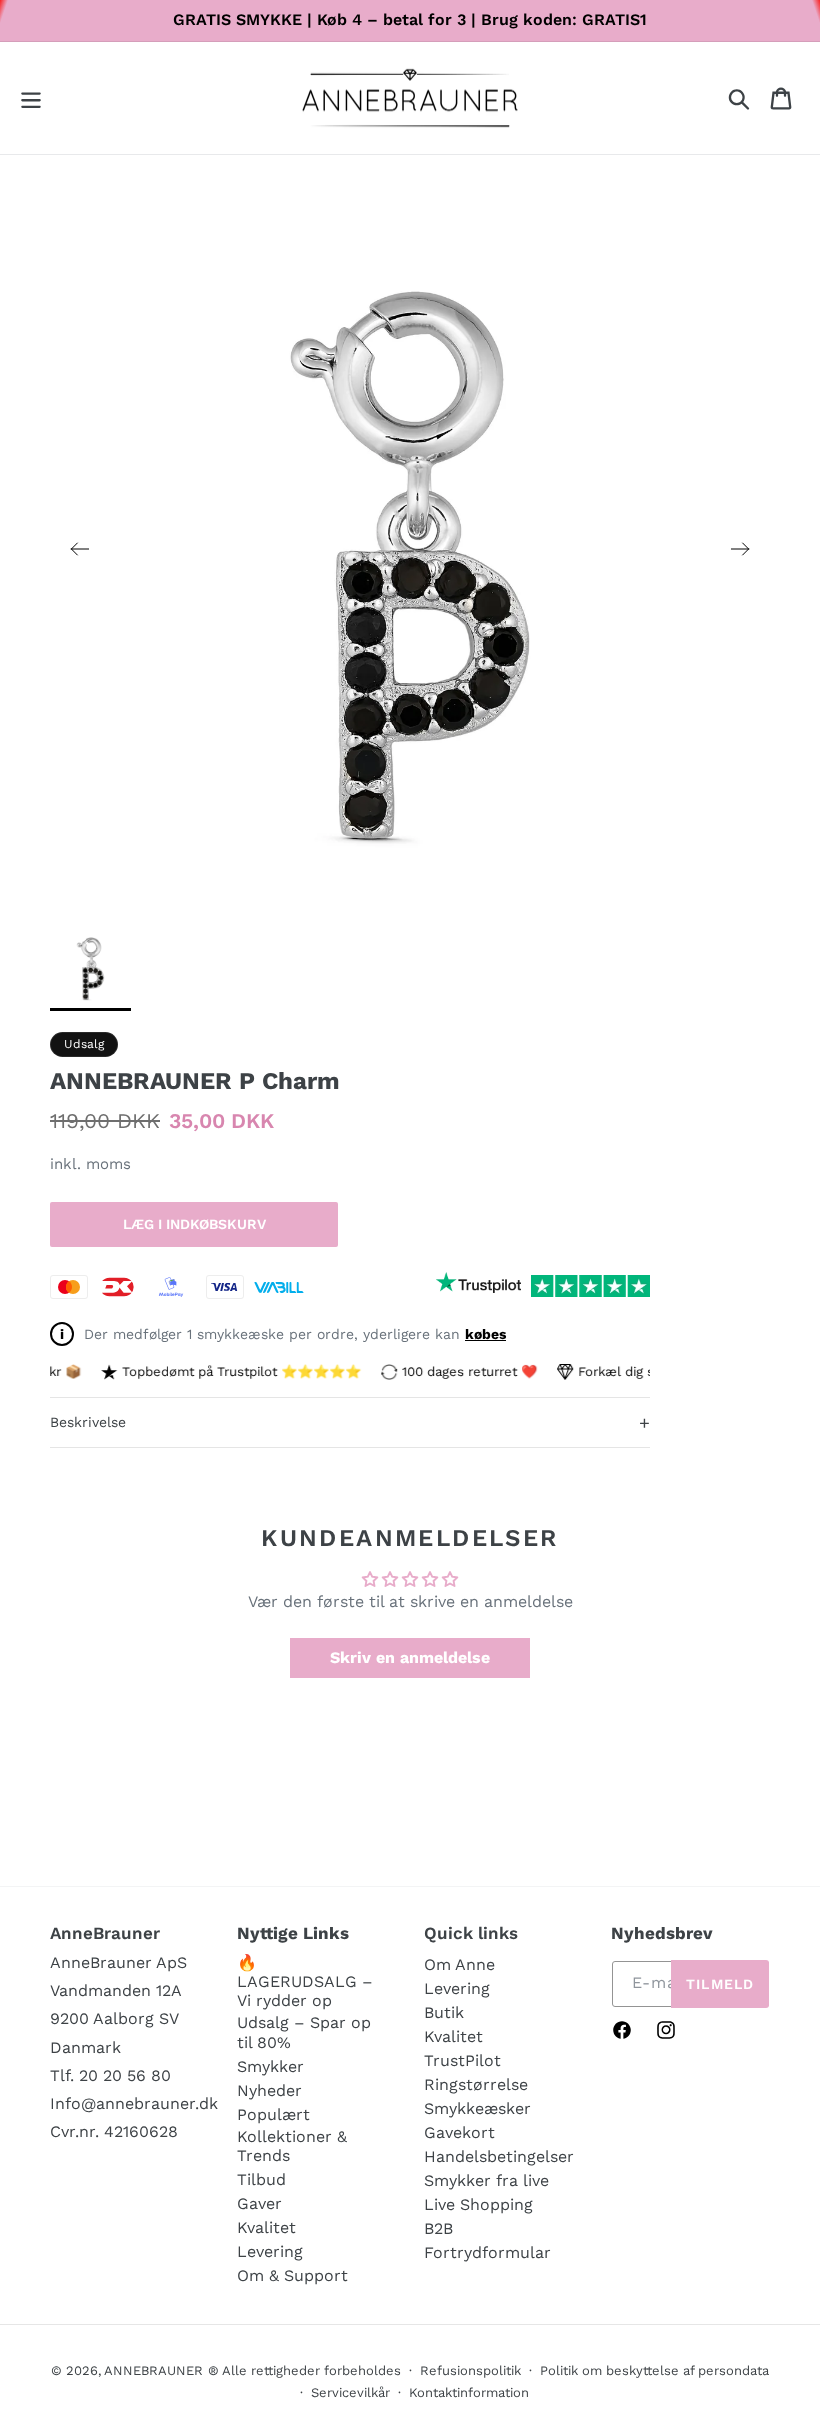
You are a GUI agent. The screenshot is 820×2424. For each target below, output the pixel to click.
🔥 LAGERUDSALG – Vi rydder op (305, 1981)
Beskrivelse (350, 1422)
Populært (273, 2114)
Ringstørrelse (476, 2084)
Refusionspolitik (470, 2370)
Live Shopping (478, 2204)
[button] (31, 98)
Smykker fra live (486, 2180)
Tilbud (261, 2179)
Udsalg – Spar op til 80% (304, 2032)
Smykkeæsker (477, 2108)
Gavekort (459, 2132)
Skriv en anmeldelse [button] (410, 1657)
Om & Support (292, 2275)
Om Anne (459, 1964)
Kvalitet (266, 2227)
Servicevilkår (350, 2392)
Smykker (270, 2066)
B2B (438, 2228)
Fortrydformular (487, 2252)
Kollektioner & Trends (292, 2146)
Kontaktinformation (469, 2392)
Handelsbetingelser (499, 2156)
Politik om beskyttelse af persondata (654, 2370)
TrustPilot (462, 2060)
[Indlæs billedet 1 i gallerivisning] (90, 966)
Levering (270, 2251)
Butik (444, 2012)
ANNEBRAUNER (153, 2370)
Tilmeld (720, 1984)
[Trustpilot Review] (478, 1286)
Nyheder (269, 2090)
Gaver (259, 2203)
